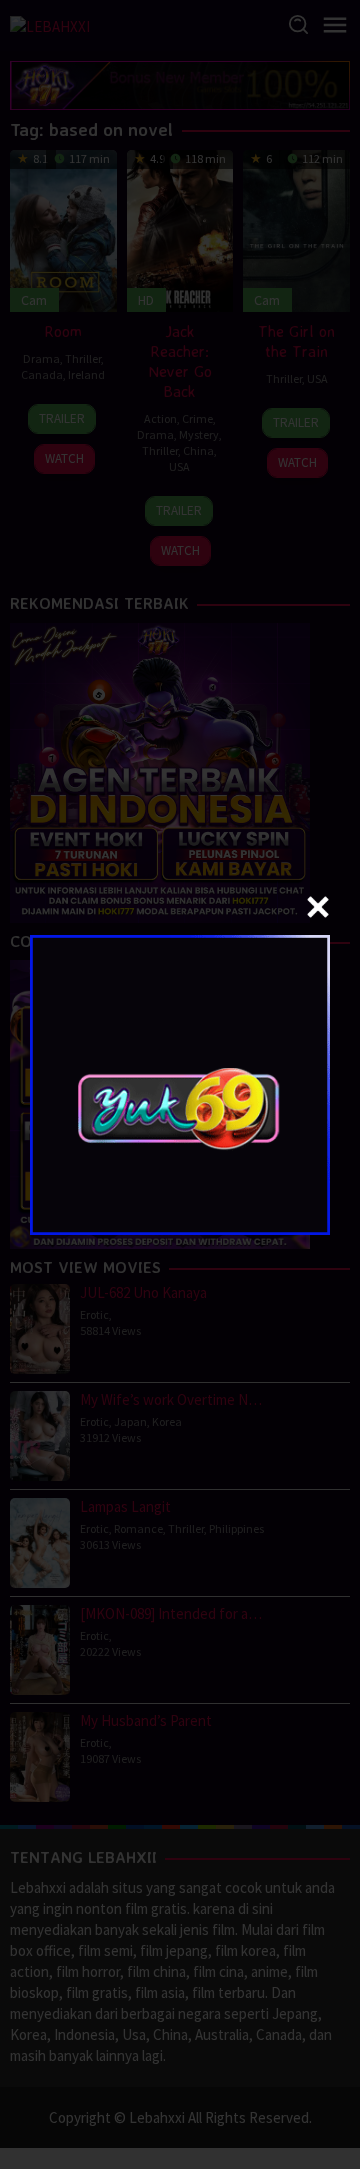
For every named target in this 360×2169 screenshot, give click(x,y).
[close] (318, 907)
